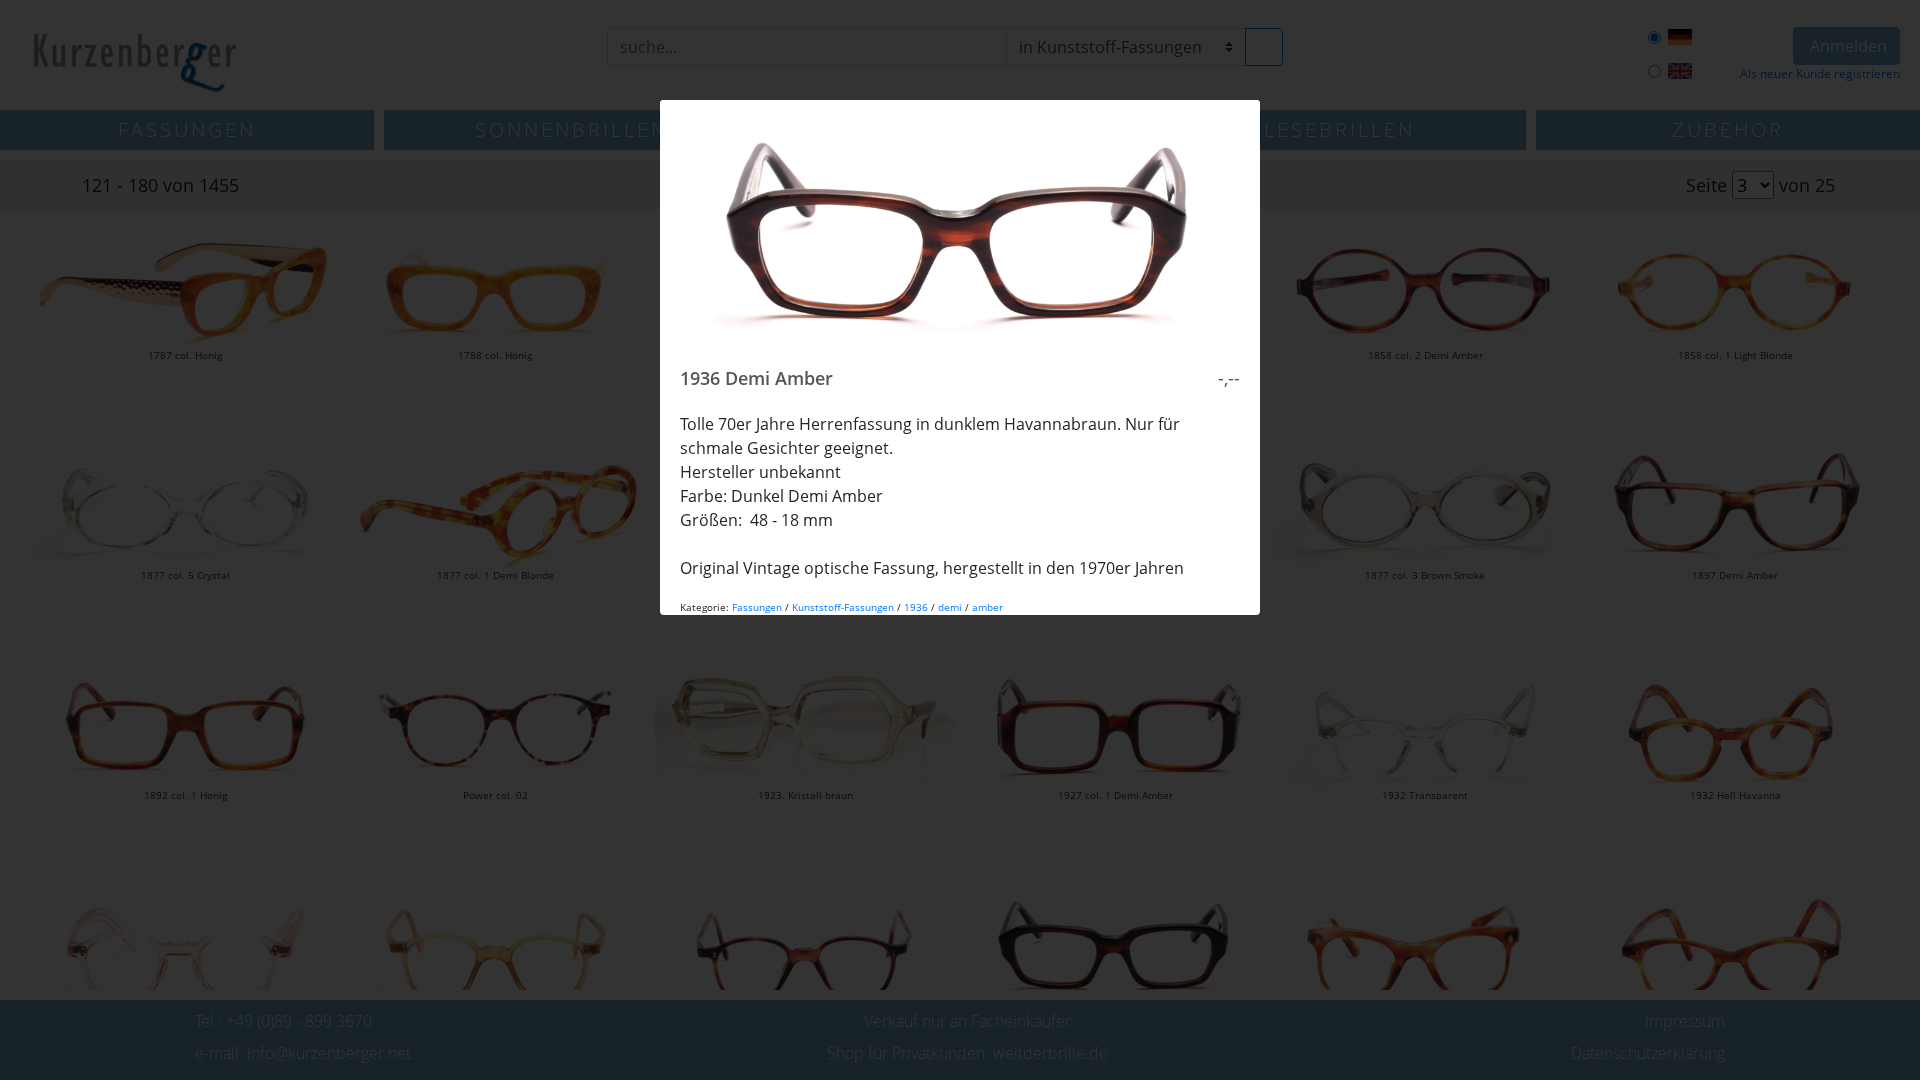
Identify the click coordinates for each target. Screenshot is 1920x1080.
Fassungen (757, 607)
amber (987, 607)
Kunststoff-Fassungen (843, 607)
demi (950, 607)
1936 (916, 607)
